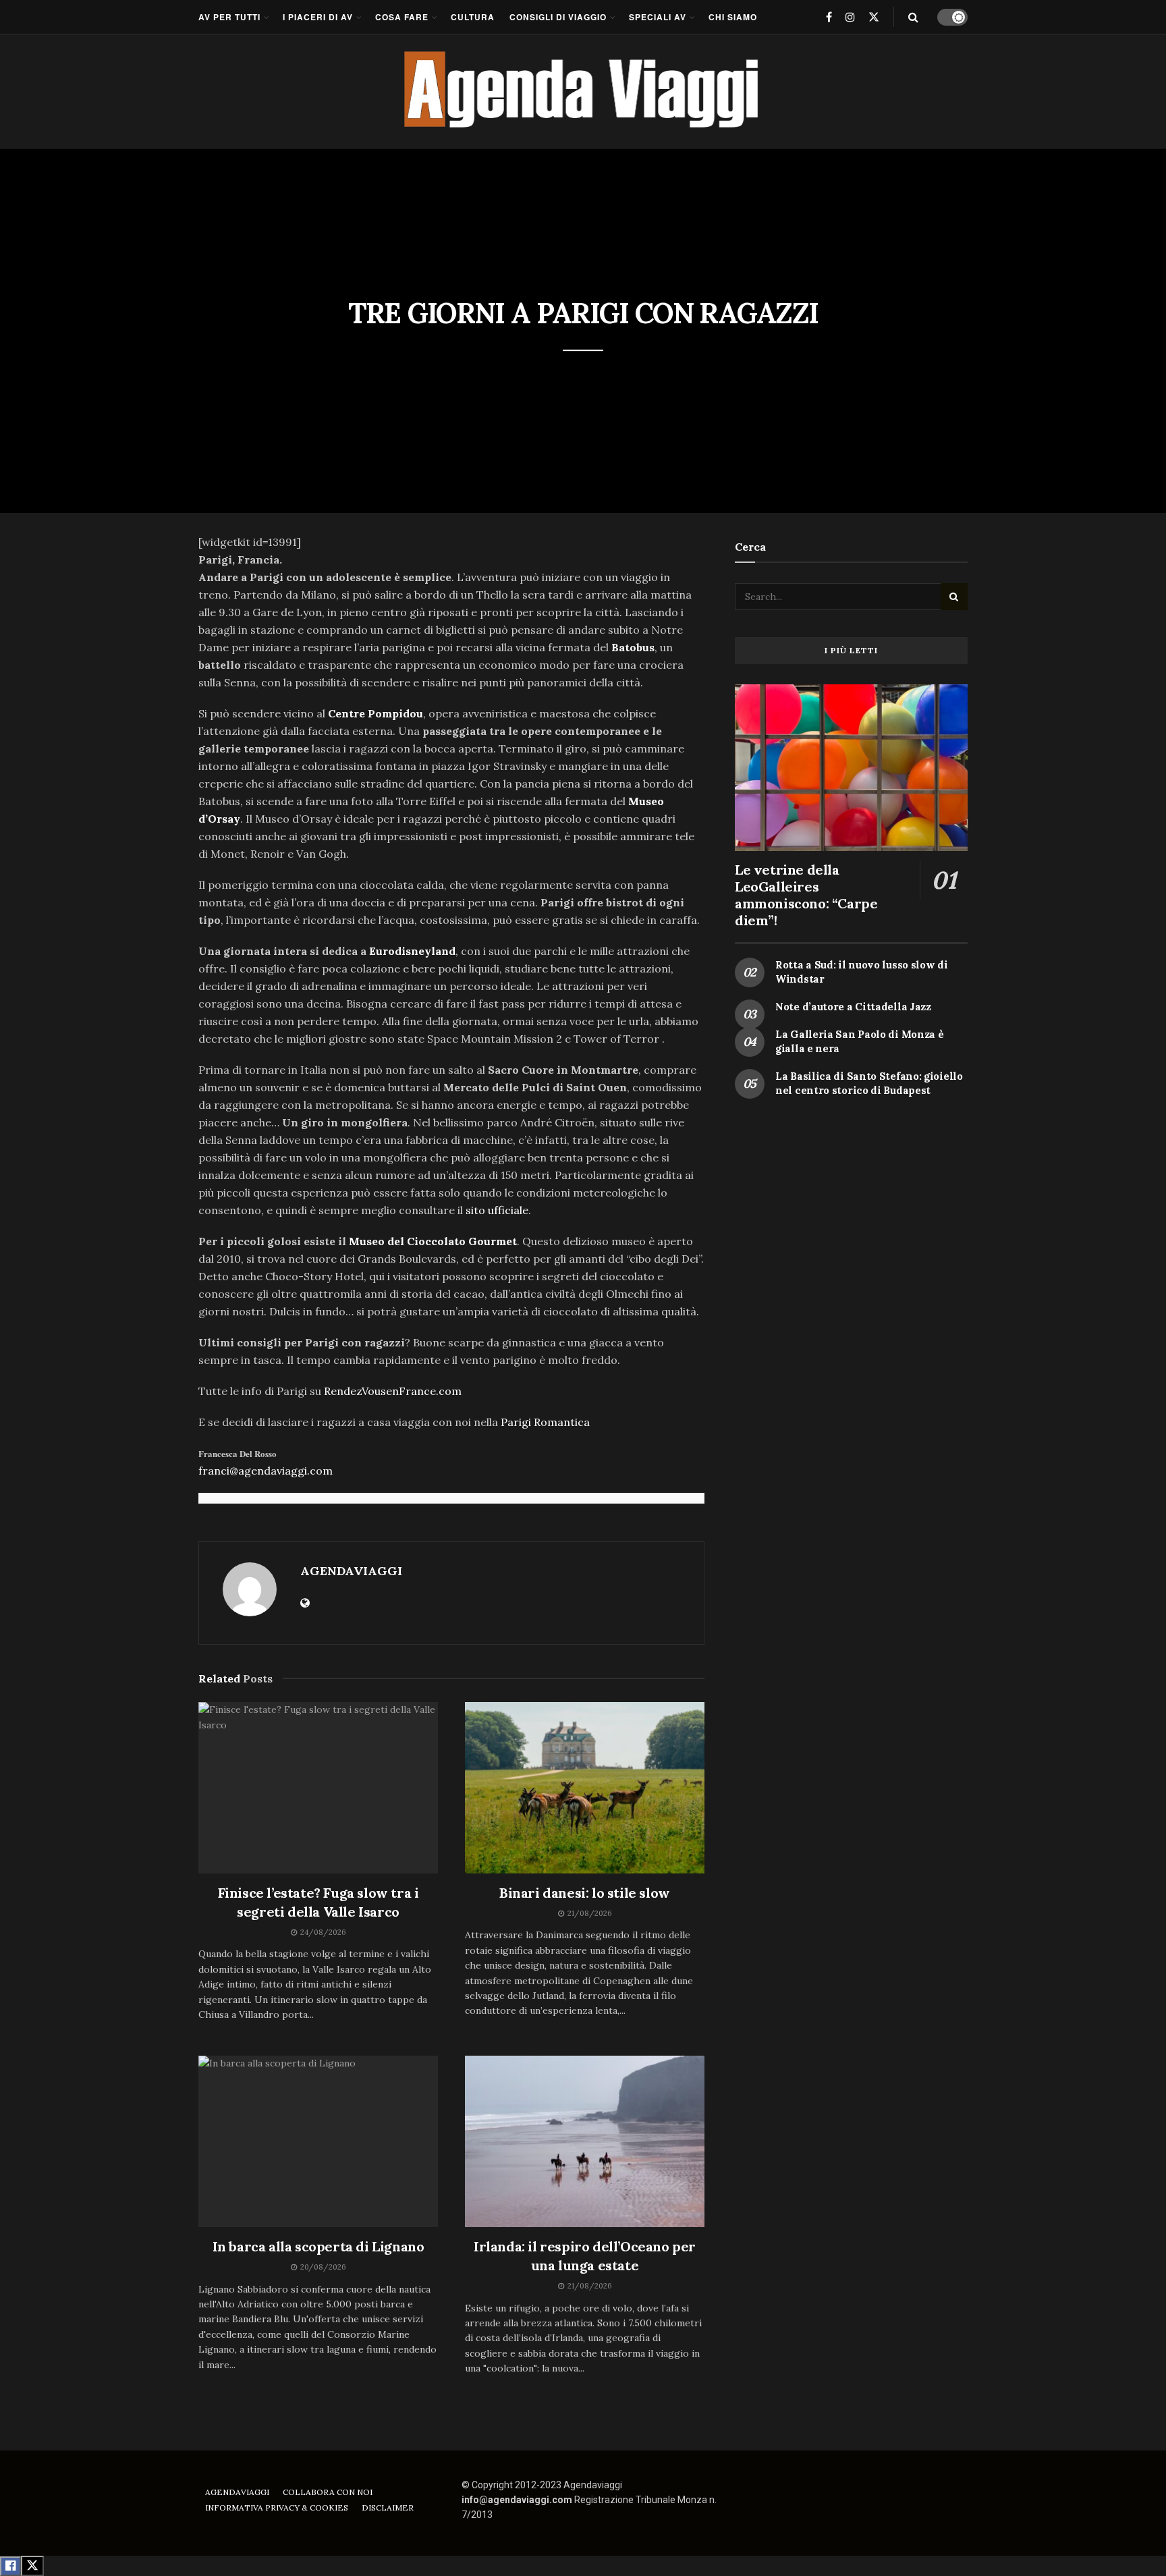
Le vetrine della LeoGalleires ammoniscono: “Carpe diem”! (806, 895)
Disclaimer (388, 2508)
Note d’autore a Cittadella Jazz (853, 1007)
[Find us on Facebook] (829, 17)
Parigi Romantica (545, 1422)
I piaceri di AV (318, 17)
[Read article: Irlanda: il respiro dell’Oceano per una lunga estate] (585, 2141)
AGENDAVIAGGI (351, 1571)
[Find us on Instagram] (850, 17)
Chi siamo (733, 17)
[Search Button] (913, 17)
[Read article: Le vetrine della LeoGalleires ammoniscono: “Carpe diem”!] (851, 768)
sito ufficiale (497, 1210)
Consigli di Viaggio (558, 17)
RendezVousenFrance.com (393, 1391)
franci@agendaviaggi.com (266, 1471)
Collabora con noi (328, 2492)
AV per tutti (229, 17)
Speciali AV (658, 17)
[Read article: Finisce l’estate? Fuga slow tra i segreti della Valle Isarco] (318, 1788)
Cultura (473, 17)
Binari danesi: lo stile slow (585, 1893)
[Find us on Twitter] (874, 17)
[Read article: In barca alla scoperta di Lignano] (318, 2141)
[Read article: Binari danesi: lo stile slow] (585, 1788)
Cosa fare (402, 17)
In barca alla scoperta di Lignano (318, 2246)
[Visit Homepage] (583, 91)
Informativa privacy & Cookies (277, 2508)
